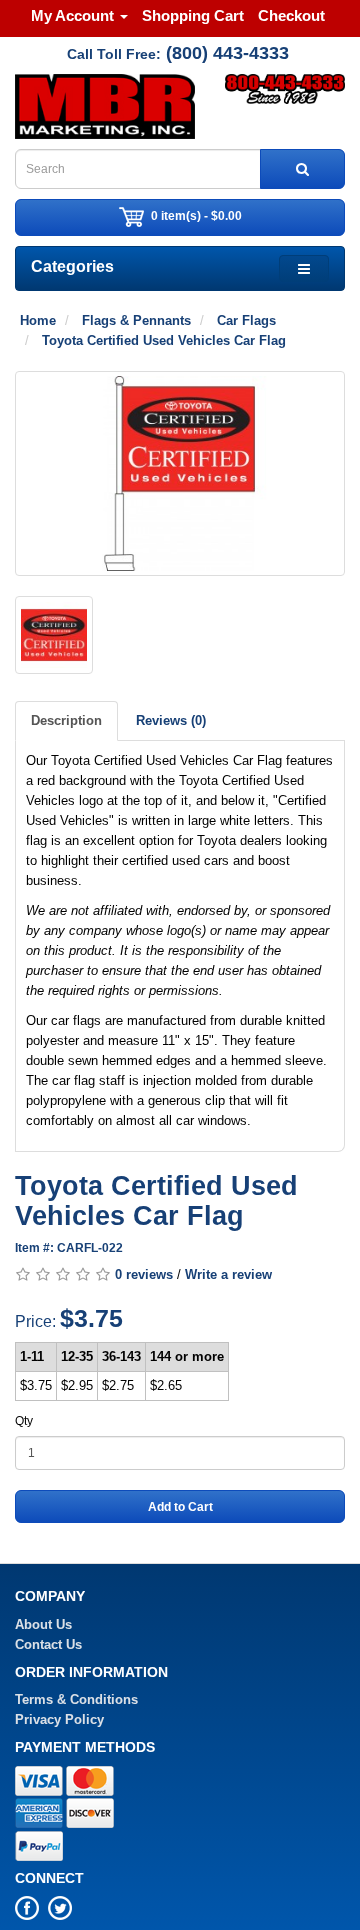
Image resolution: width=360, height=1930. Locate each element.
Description (66, 720)
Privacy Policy (59, 1719)
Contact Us (48, 1644)
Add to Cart (180, 1507)
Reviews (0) (171, 720)
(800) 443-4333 (227, 53)
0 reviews (144, 1274)
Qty (24, 1421)
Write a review (228, 1274)
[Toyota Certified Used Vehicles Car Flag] (180, 473)
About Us (43, 1624)
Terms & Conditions (76, 1699)
